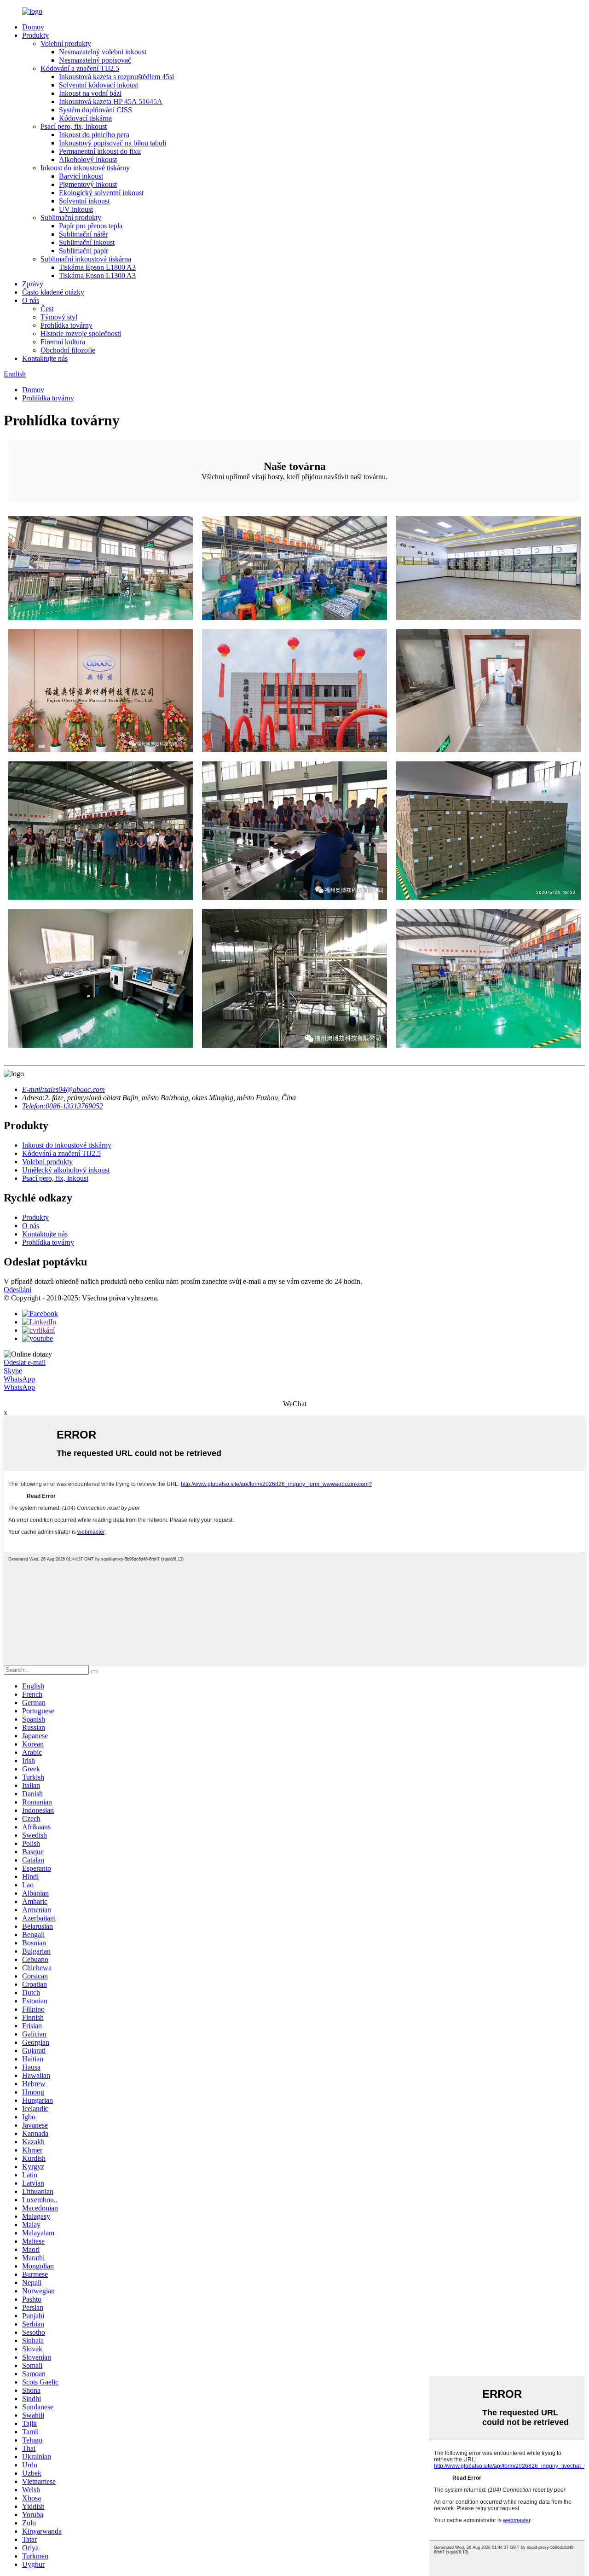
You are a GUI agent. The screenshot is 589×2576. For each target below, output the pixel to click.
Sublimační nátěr (83, 234)
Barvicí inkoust (81, 176)
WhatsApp (19, 1379)
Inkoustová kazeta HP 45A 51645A (111, 102)
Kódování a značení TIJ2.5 (80, 68)
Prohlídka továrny (66, 325)
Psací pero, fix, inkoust (74, 126)
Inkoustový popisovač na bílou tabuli (113, 143)
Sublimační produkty (71, 218)
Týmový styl (59, 317)
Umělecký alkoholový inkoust (66, 1170)
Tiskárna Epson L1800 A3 (97, 267)
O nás (31, 300)
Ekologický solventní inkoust (101, 193)
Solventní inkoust (84, 201)
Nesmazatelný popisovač (95, 60)
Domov (33, 27)
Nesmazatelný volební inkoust (103, 52)
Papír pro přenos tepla (91, 226)
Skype (13, 1371)
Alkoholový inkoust (88, 160)
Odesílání (17, 1290)
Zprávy (33, 284)
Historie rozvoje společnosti (81, 334)
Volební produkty (66, 44)
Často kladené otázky (53, 292)
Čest (47, 309)
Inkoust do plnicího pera (94, 135)
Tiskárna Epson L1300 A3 (97, 276)
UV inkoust (76, 209)
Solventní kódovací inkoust (98, 85)
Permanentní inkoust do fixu (100, 151)
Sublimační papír (84, 251)
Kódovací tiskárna (85, 118)
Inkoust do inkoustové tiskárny (85, 168)
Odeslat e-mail (25, 1362)
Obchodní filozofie (68, 350)
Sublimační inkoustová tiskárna (86, 259)
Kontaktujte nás (45, 358)
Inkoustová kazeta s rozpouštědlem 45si (116, 77)
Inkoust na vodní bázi (90, 93)
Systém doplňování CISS (95, 110)
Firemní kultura (63, 342)
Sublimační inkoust (87, 242)
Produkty (35, 35)
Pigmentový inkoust (88, 184)
